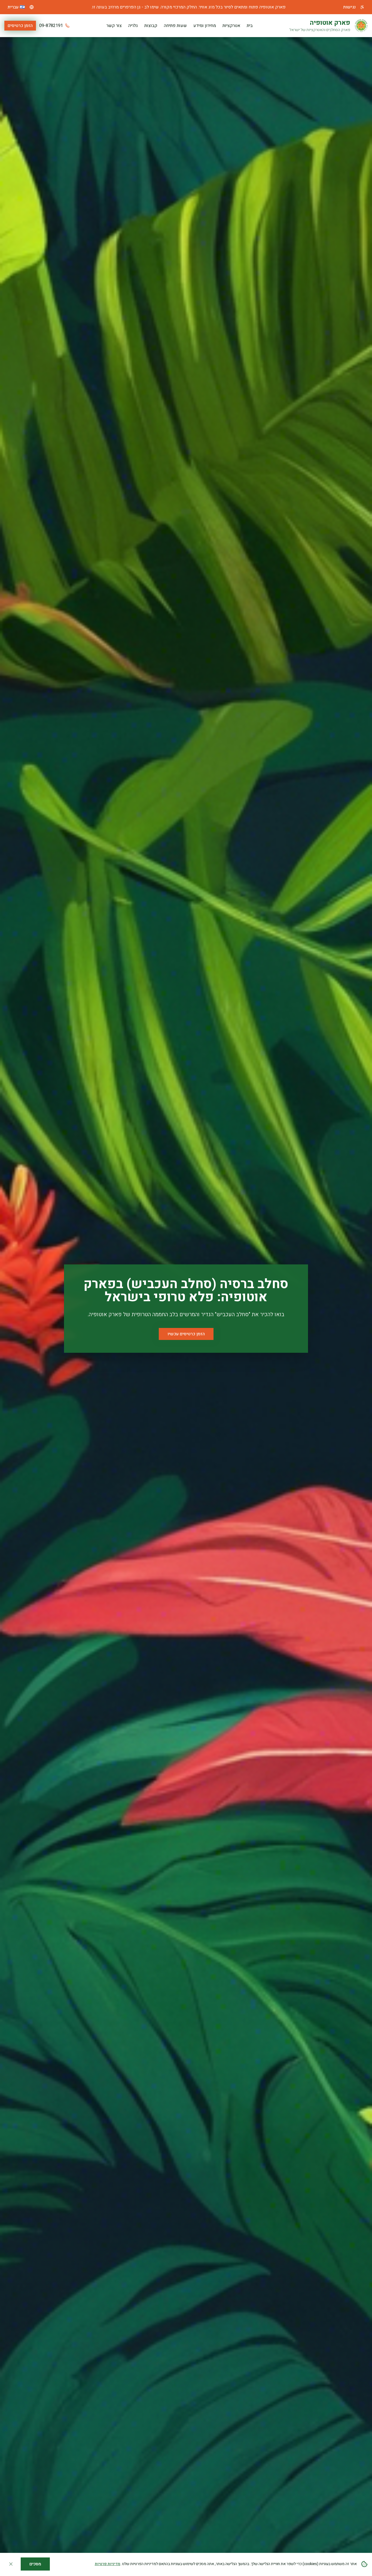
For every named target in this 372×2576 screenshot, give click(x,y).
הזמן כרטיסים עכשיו (186, 1334)
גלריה (133, 26)
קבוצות (151, 26)
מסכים (35, 2564)
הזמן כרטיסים (20, 26)
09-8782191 (51, 26)
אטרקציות (231, 26)
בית (250, 26)
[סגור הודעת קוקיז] (11, 2564)
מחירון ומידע (205, 26)
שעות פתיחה (175, 26)
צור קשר (114, 26)
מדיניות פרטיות (108, 2564)
